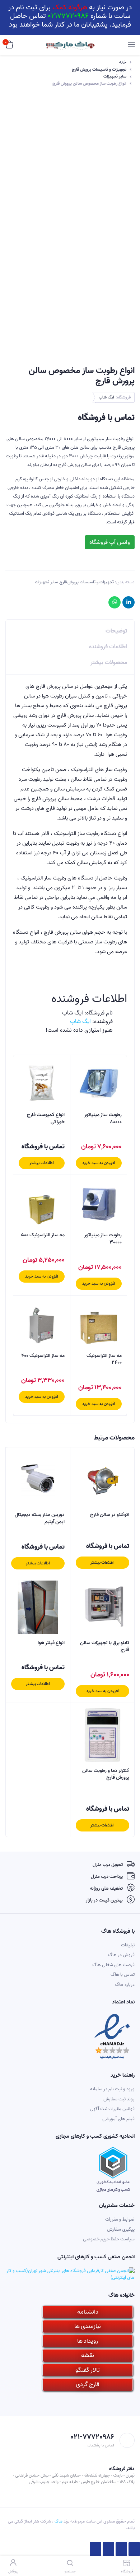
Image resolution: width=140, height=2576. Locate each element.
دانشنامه (88, 2312)
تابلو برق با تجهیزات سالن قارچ (105, 1646)
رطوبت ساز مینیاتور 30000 (103, 1239)
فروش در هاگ (121, 1955)
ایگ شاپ (106, 397)
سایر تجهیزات (115, 76)
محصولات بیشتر (109, 663)
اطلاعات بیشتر (42, 1163)
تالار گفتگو (88, 2370)
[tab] (70, 629)
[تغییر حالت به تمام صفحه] (108, 2549)
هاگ (59, 2521)
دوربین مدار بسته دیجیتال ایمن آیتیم (40, 1518)
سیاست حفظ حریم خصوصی (109, 2239)
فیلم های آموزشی (118, 2119)
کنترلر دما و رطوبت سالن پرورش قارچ (106, 1774)
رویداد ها (88, 2341)
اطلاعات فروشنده (108, 647)
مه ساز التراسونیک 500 (43, 1235)
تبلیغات (128, 1945)
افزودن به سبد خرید (99, 1163)
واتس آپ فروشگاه (110, 542)
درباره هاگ (125, 1985)
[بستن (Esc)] (134, 2549)
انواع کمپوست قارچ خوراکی (46, 1118)
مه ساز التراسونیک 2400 (104, 1359)
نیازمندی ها (88, 2326)
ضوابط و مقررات (120, 2219)
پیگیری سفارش (121, 2229)
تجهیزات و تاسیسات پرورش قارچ (99, 70)
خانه (123, 62)
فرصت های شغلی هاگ (113, 1965)
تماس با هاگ (123, 1975)
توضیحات (116, 631)
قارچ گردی (88, 2384)
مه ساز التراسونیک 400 (43, 1356)
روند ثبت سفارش (119, 2099)
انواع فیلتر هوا (51, 1643)
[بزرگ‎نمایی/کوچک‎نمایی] (95, 2549)
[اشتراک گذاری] (121, 2549)
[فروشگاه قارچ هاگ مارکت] (70, 45)
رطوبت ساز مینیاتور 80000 (103, 1118)
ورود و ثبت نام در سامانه (112, 2089)
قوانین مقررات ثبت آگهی (112, 2109)
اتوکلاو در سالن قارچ (110, 1515)
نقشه (88, 2355)
